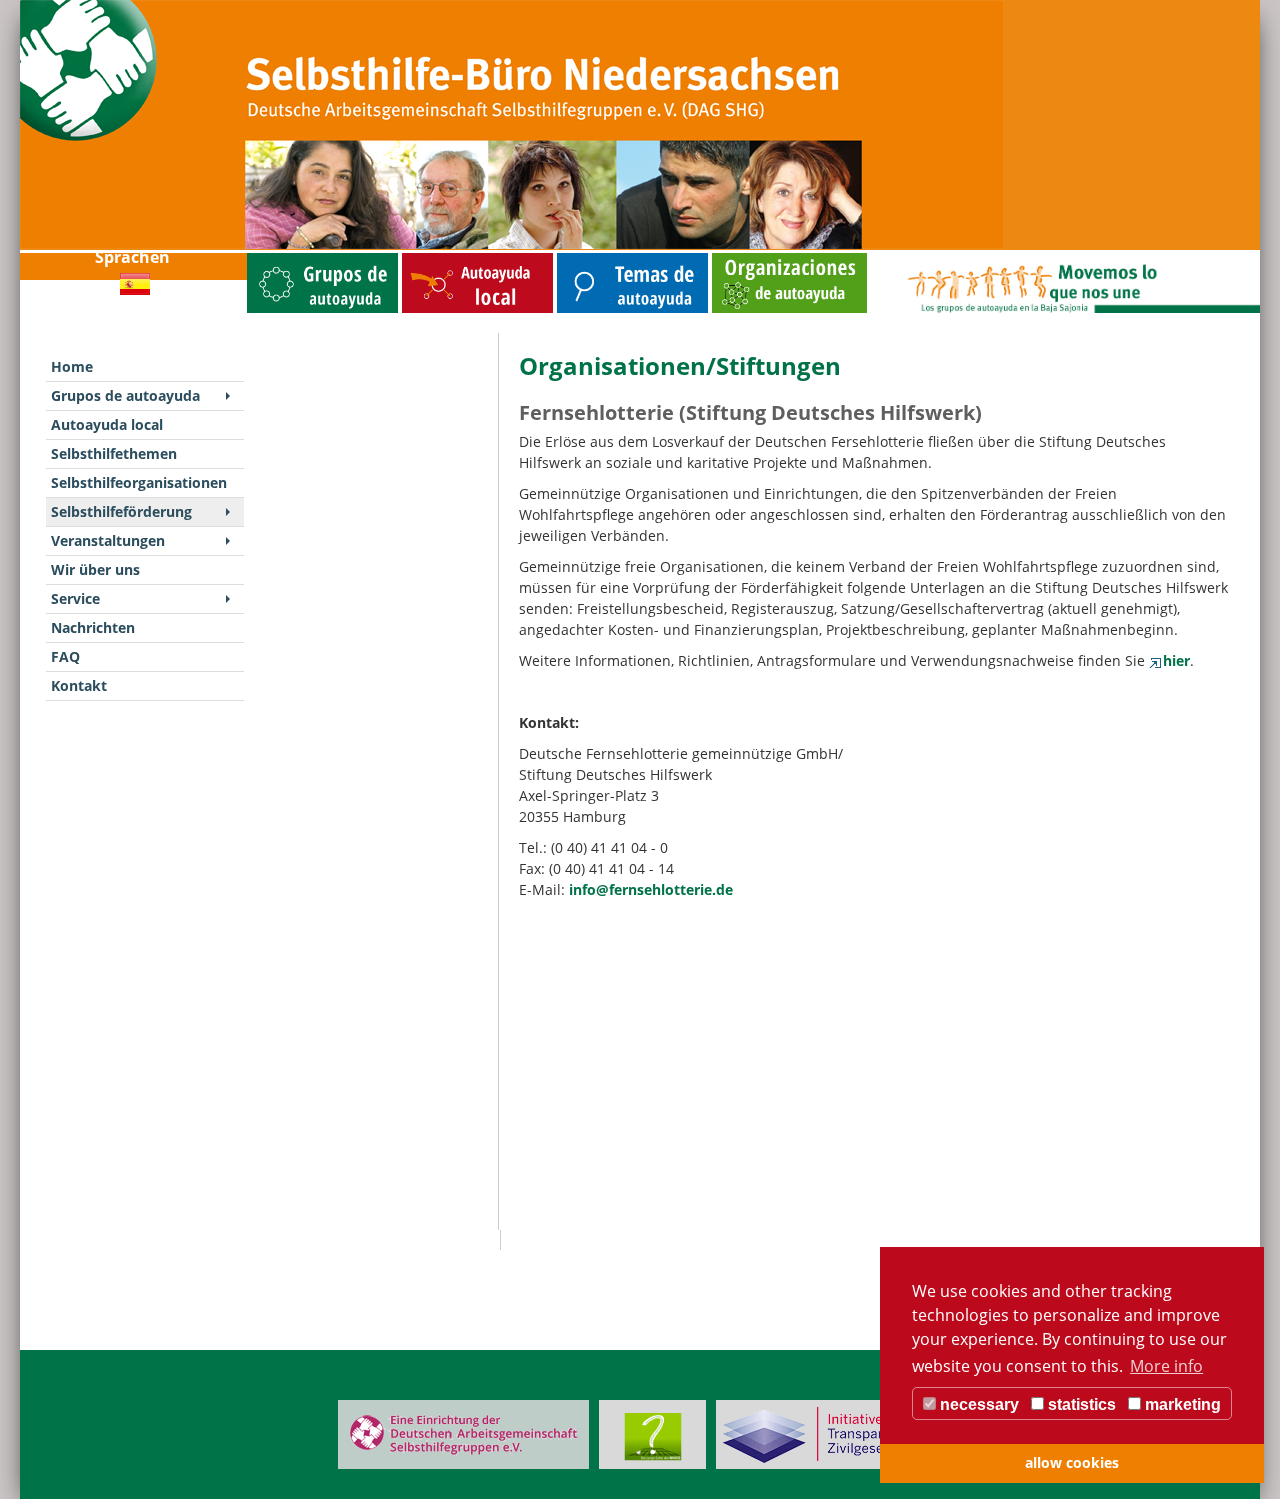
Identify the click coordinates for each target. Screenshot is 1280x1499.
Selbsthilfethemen (586, 257)
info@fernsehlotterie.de (651, 889)
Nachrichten (93, 627)
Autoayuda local (427, 257)
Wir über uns (95, 569)
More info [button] (1166, 1366)
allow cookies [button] (1072, 1462)
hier (1176, 660)
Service (75, 598)
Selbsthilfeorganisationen (752, 257)
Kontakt (79, 685)
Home (72, 366)
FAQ (65, 656)
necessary (977, 1404)
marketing (1181, 1404)
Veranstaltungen (108, 540)
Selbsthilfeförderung (121, 511)
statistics (1080, 1404)
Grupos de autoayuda (281, 257)
